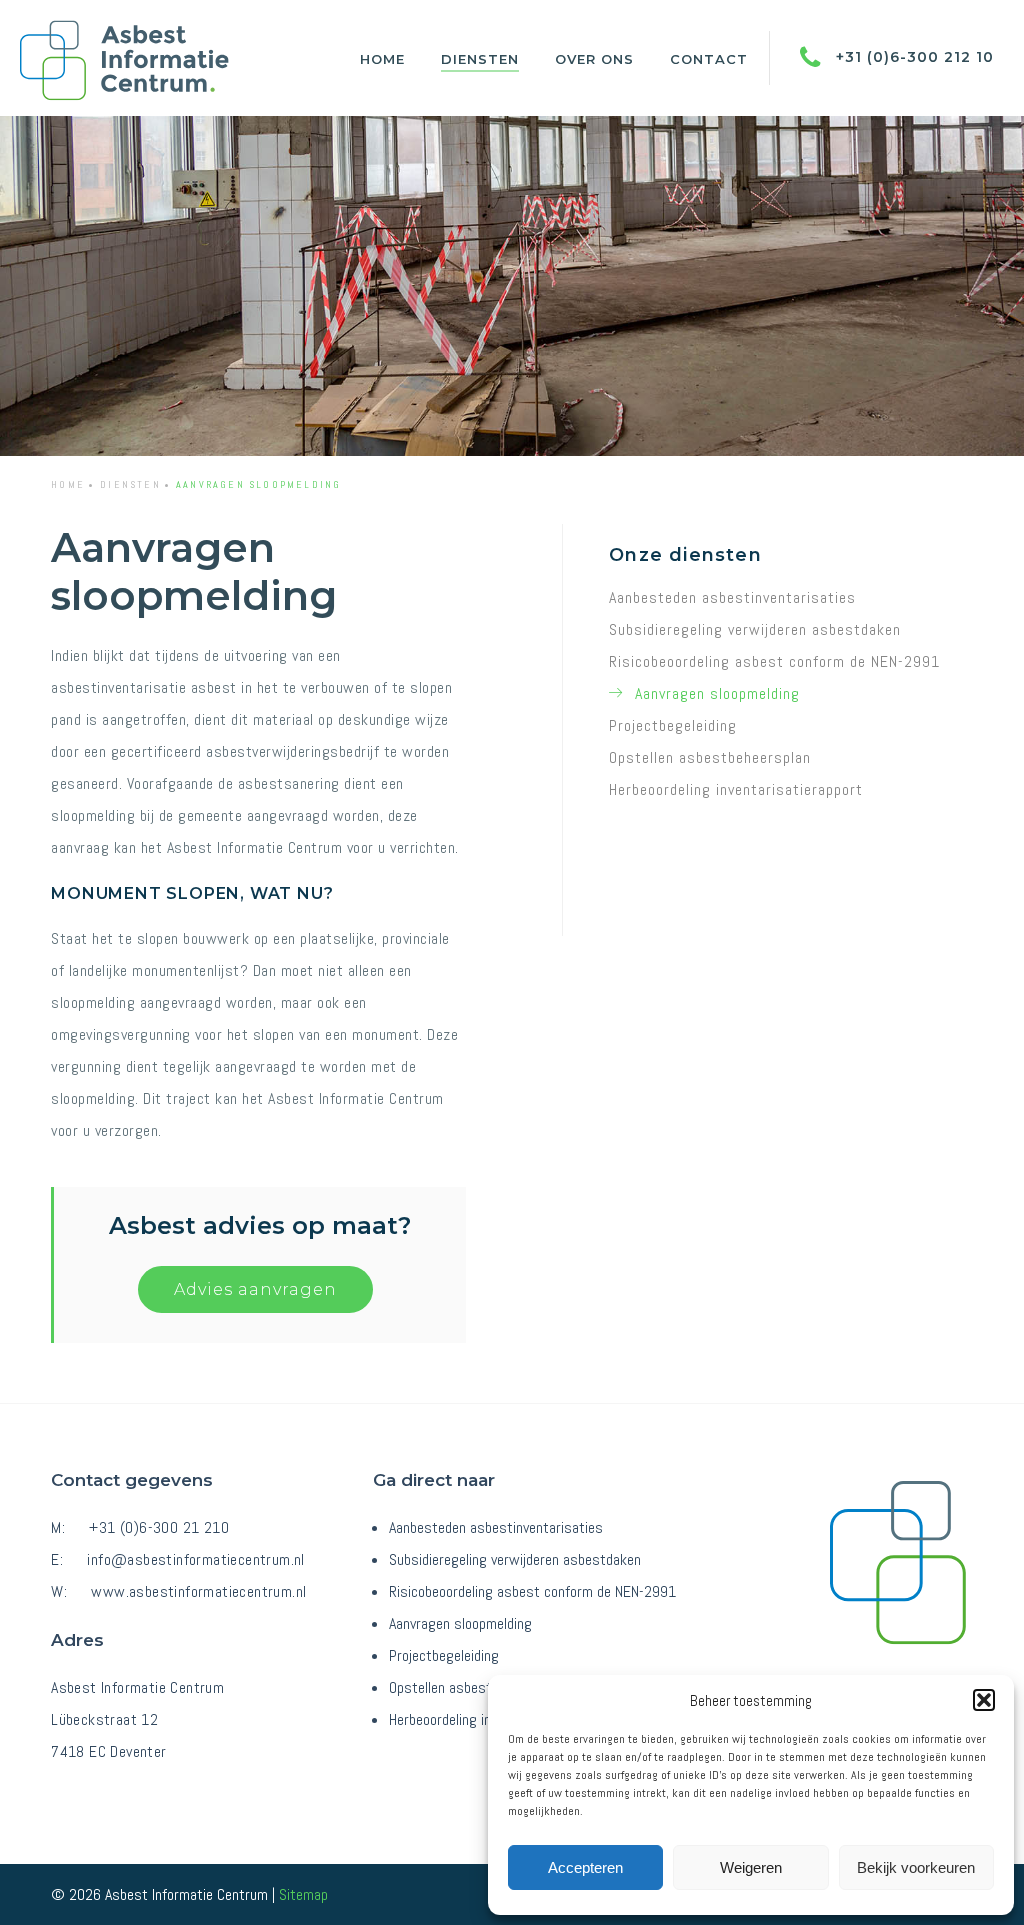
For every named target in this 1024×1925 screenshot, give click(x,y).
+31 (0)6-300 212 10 (912, 57)
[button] (984, 1700)
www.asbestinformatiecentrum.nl (198, 1591)
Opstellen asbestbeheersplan (710, 757)
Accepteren (585, 1867)
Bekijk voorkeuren (916, 1867)
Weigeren (751, 1867)
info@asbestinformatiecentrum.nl (195, 1559)
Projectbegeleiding (673, 725)
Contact (709, 59)
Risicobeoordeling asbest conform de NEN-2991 (774, 661)
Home (382, 59)
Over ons (594, 59)
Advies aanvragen (255, 1289)
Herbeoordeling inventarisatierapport (736, 789)
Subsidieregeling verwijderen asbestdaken (755, 629)
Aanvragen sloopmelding (717, 693)
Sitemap (303, 1894)
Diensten (480, 59)
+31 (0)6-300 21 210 (159, 1527)
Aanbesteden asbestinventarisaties (732, 597)
